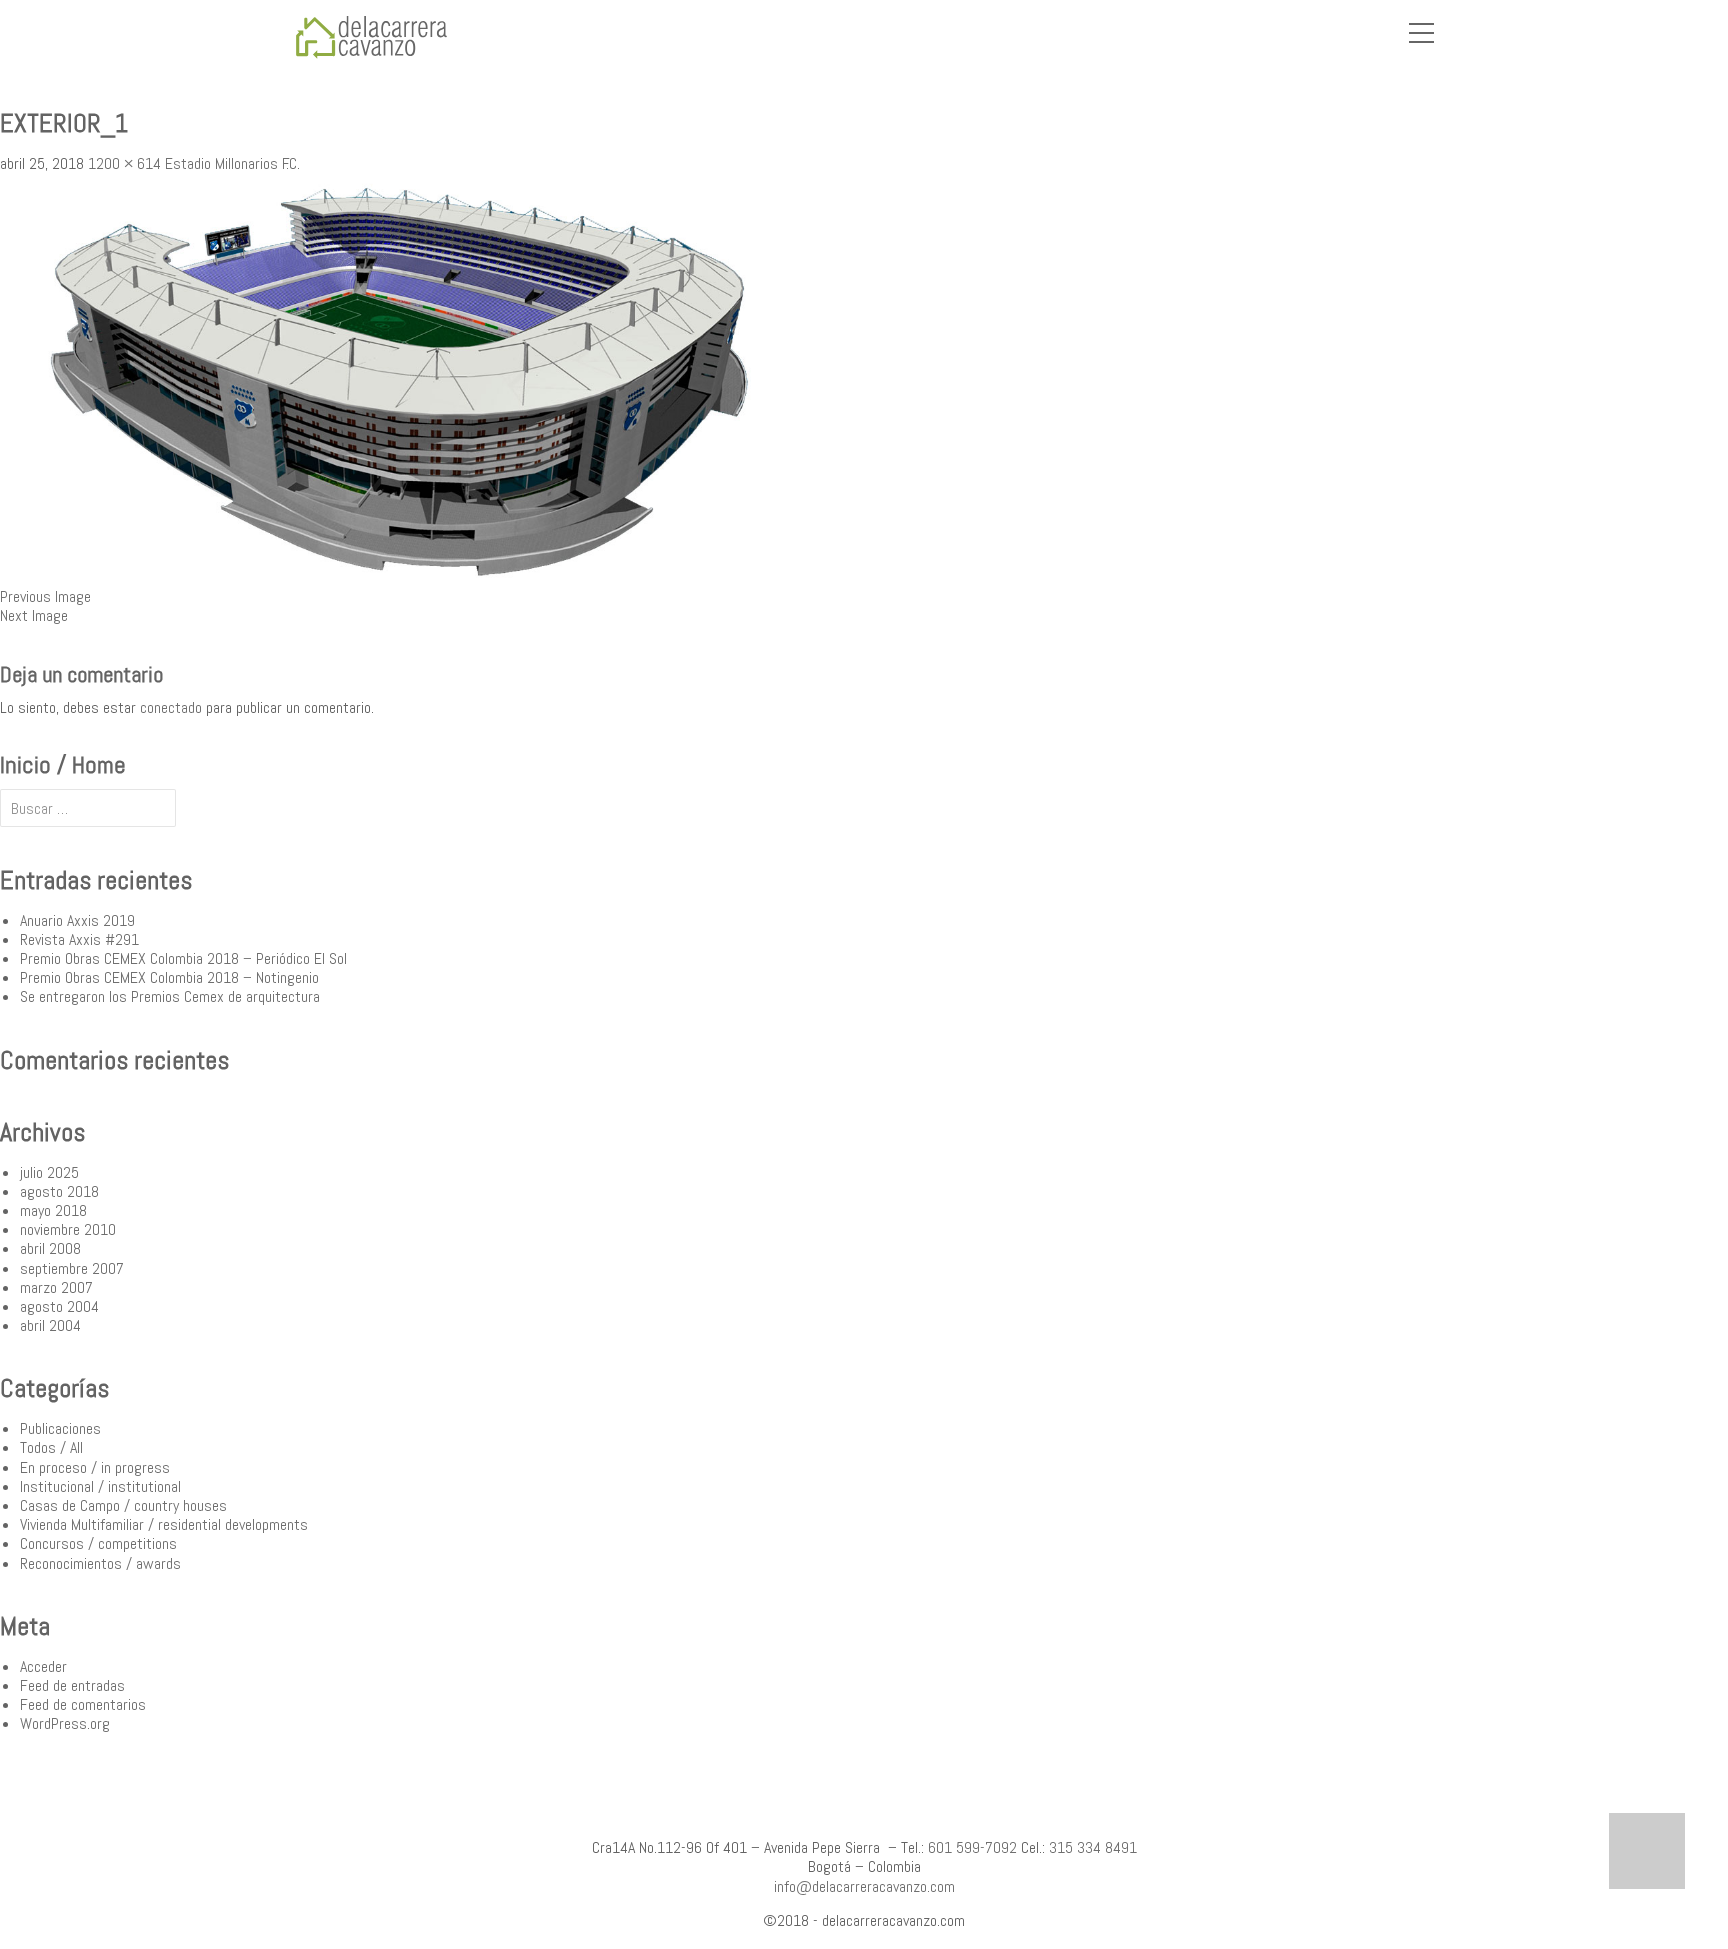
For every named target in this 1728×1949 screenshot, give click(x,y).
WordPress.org (65, 1723)
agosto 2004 (59, 1306)
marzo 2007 (56, 1287)
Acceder (43, 1666)
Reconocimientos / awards (100, 1563)
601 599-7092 (972, 1847)
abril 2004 (50, 1325)
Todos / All (51, 1447)
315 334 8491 (1093, 1847)
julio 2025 (49, 1172)
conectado (171, 707)
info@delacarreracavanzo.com (864, 1886)
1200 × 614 (124, 163)
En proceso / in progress (95, 1467)
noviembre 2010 (68, 1229)
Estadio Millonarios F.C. (232, 163)
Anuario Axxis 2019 (77, 920)
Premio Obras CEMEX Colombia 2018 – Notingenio (169, 977)
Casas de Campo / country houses (123, 1505)
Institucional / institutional (100, 1486)
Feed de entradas (72, 1685)
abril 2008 (50, 1248)
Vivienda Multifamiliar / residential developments (164, 1524)
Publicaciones (60, 1428)
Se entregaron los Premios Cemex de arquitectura (170, 996)
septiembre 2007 (72, 1268)
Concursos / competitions (98, 1543)
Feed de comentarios (83, 1704)
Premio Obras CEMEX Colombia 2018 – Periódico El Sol (183, 958)
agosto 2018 (59, 1191)
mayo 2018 (53, 1210)
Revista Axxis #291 (79, 939)
